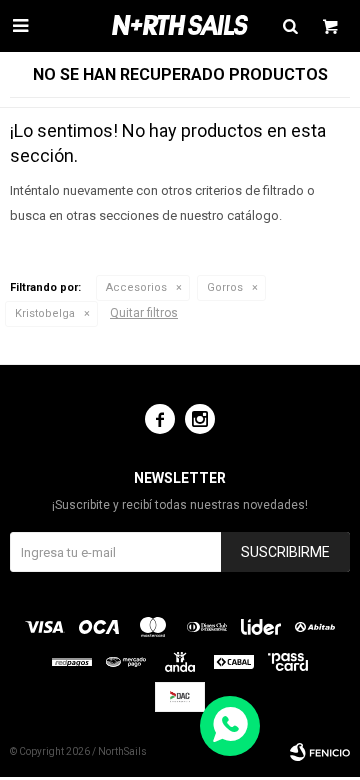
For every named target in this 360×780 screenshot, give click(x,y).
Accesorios (136, 287)
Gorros (225, 287)
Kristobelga (45, 313)
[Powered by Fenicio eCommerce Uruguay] (320, 752)
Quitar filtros (144, 313)
